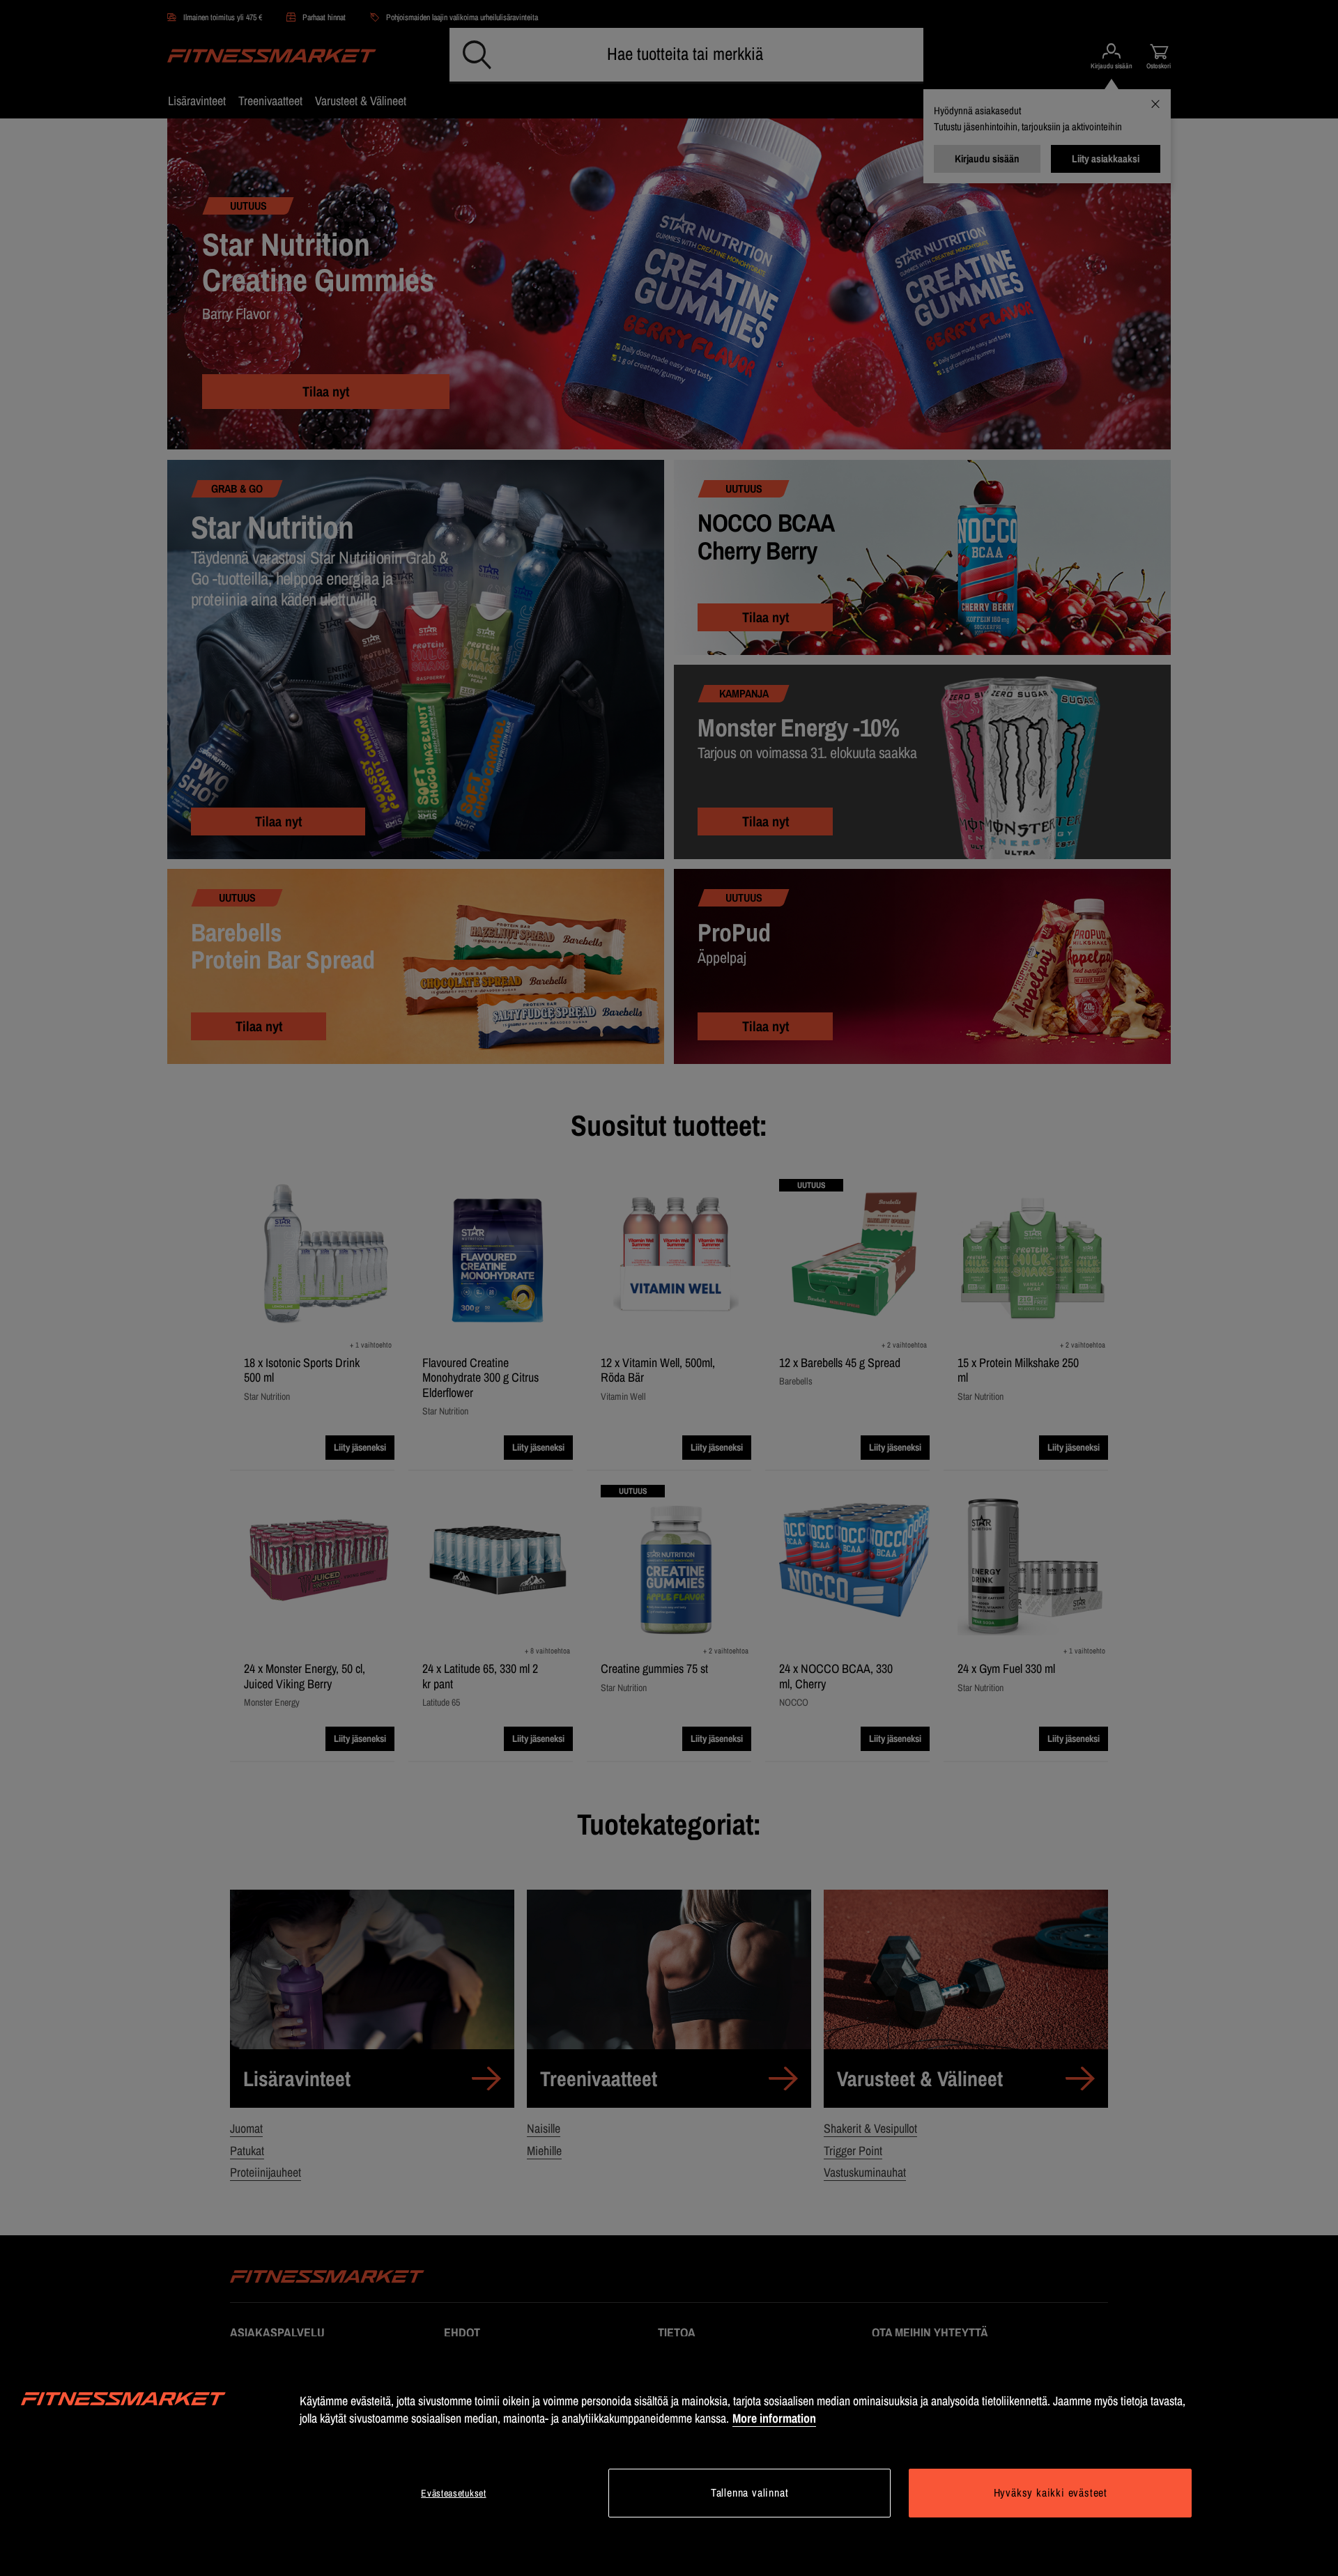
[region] (669, 2456)
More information (774, 2418)
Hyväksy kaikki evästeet (1051, 2492)
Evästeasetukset (454, 2493)
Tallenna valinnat (750, 2492)
